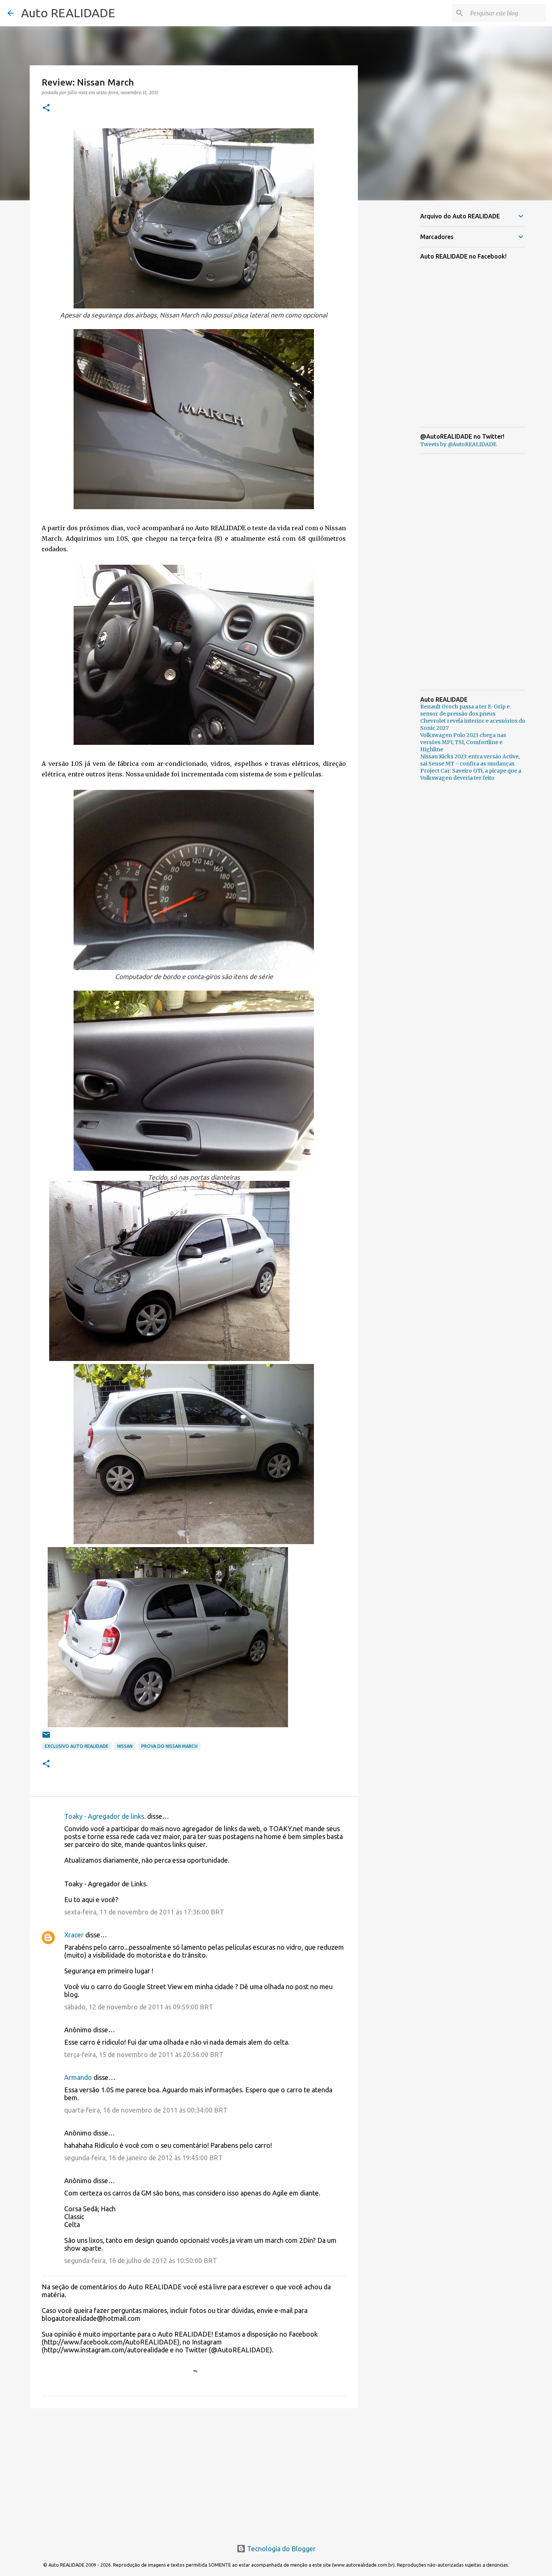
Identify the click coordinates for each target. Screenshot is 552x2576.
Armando (78, 2077)
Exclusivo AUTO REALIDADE (77, 1746)
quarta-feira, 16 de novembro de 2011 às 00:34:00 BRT (146, 2110)
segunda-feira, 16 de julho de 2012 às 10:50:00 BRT (141, 2260)
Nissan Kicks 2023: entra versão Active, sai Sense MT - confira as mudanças (470, 760)
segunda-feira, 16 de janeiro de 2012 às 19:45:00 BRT (143, 2158)
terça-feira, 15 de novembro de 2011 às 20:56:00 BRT (144, 2054)
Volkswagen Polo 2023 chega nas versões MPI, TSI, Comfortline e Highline (463, 742)
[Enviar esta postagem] (46, 1738)
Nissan (125, 1746)
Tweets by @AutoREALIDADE (458, 444)
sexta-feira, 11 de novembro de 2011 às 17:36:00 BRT (144, 1912)
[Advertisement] (194, 2472)
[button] (46, 108)
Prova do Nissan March (169, 1746)
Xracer (74, 1935)
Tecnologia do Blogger (281, 2549)
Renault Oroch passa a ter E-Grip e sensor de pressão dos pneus (465, 710)
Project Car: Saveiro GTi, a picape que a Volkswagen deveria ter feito (471, 774)
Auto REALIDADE (68, 13)
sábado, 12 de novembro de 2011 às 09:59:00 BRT (139, 2007)
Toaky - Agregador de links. (105, 1816)
